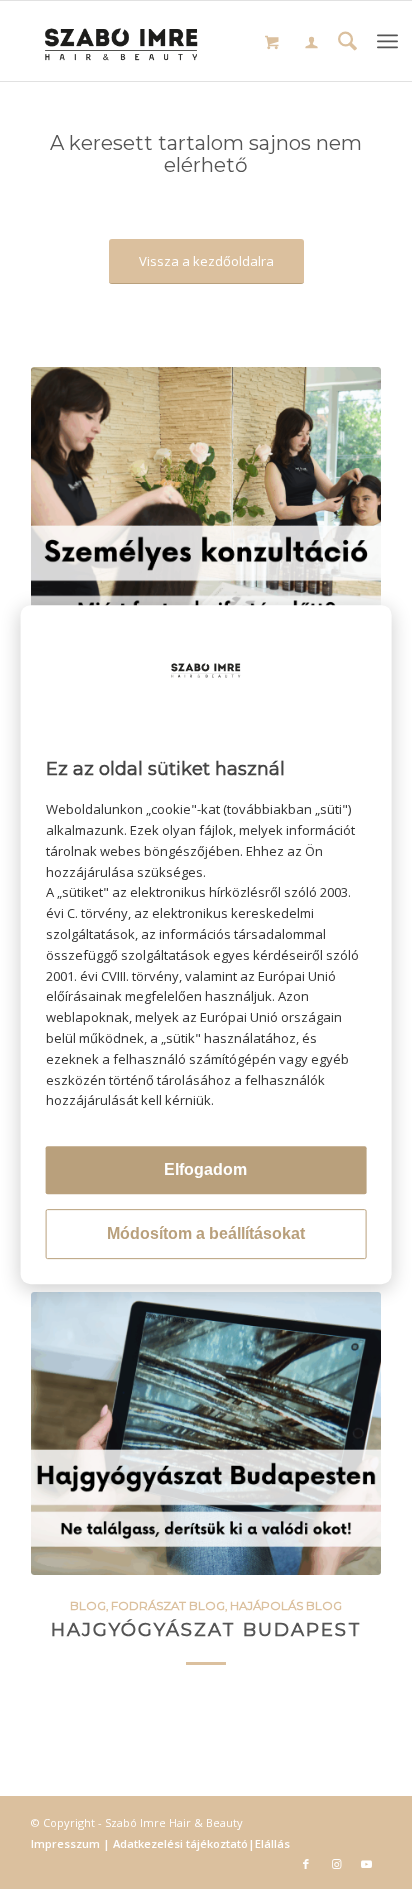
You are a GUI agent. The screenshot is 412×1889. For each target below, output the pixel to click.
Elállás (272, 1843)
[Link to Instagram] (336, 1864)
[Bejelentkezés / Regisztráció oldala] (311, 44)
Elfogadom (205, 1169)
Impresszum (67, 1843)
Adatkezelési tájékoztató (179, 1843)
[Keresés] (347, 43)
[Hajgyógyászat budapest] (206, 1433)
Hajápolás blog (286, 1606)
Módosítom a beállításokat (206, 1233)
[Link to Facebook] (306, 1864)
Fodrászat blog (168, 1606)
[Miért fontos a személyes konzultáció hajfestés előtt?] (206, 508)
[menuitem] (311, 45)
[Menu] (387, 41)
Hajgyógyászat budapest (206, 1629)
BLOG (88, 1606)
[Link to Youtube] (366, 1864)
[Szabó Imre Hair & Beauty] (121, 41)
